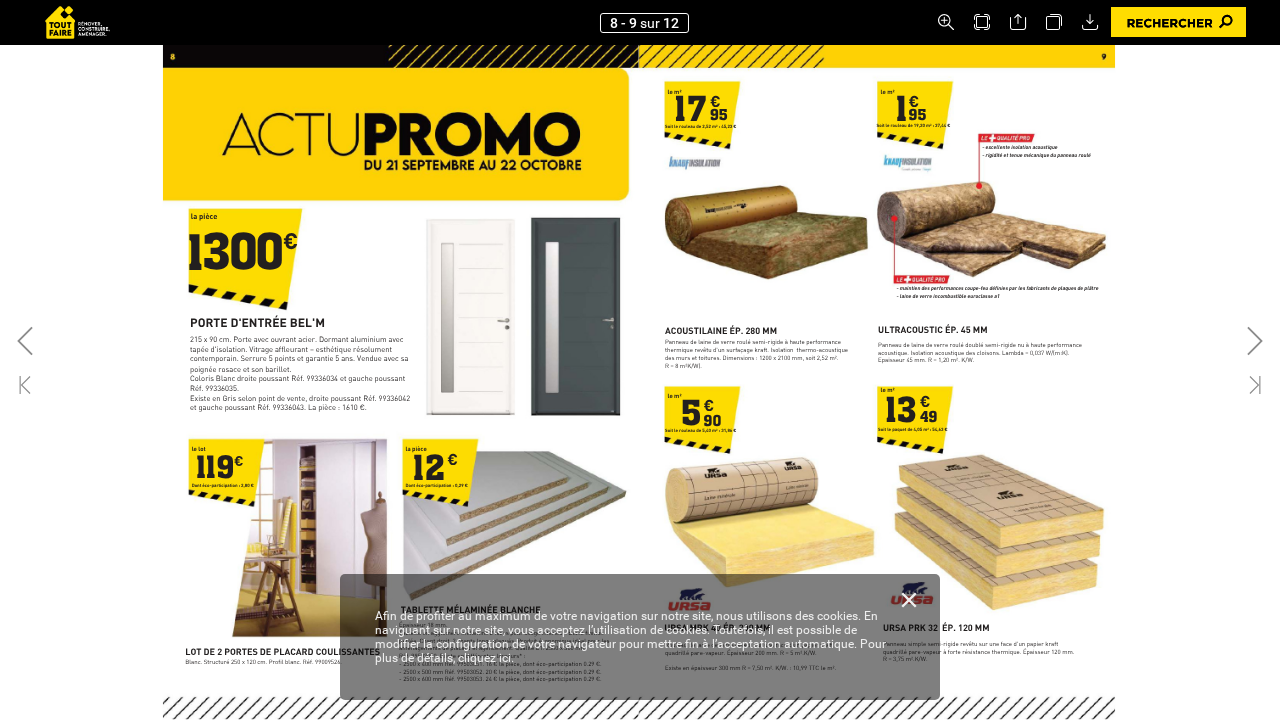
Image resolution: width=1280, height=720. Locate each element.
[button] (946, 22)
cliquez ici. (486, 658)
